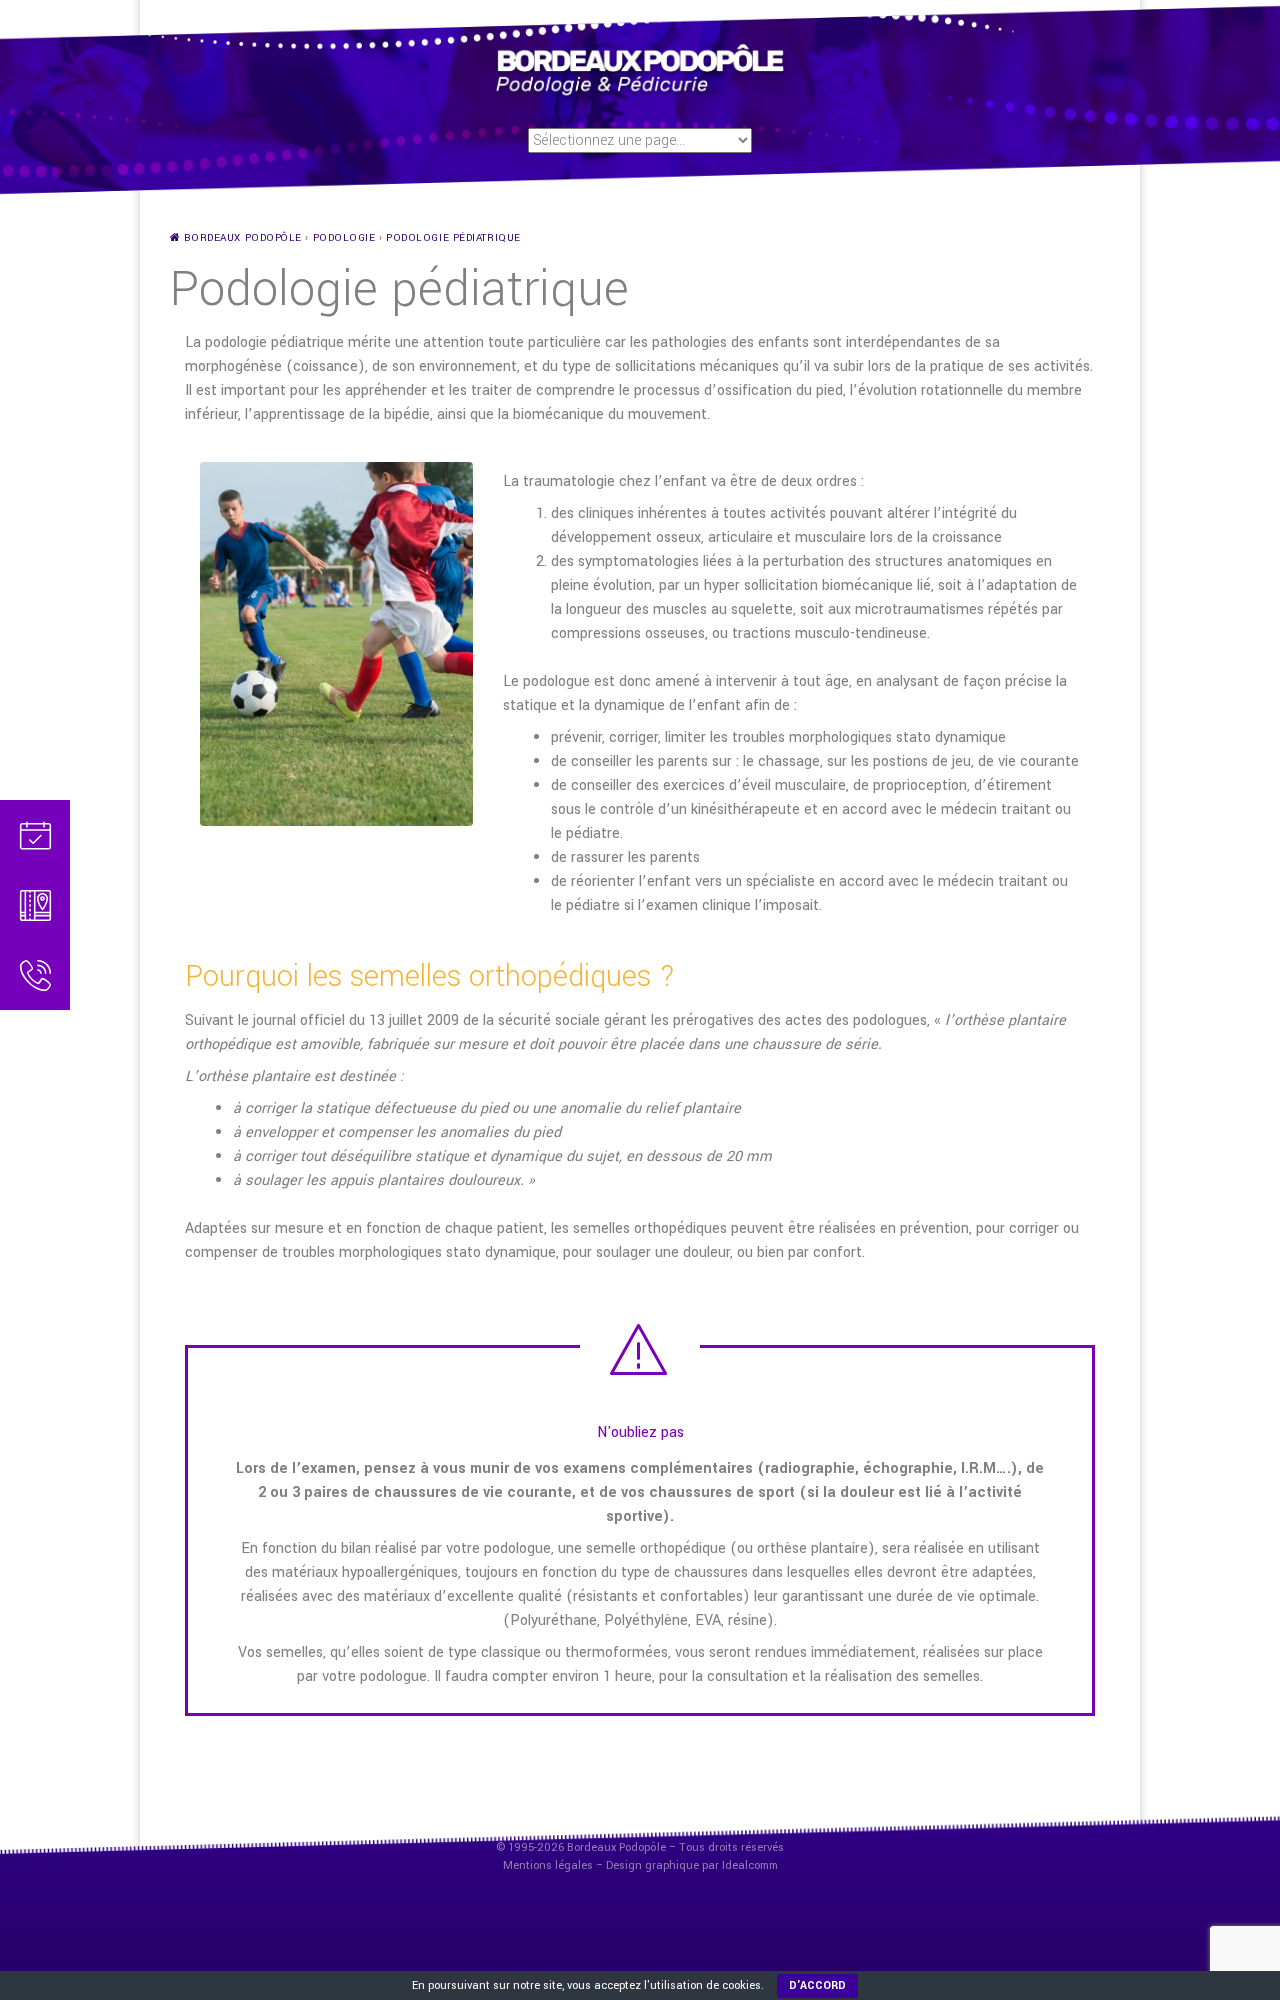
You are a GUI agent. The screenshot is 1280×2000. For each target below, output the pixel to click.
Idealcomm (750, 1865)
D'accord (817, 1985)
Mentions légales (548, 1865)
